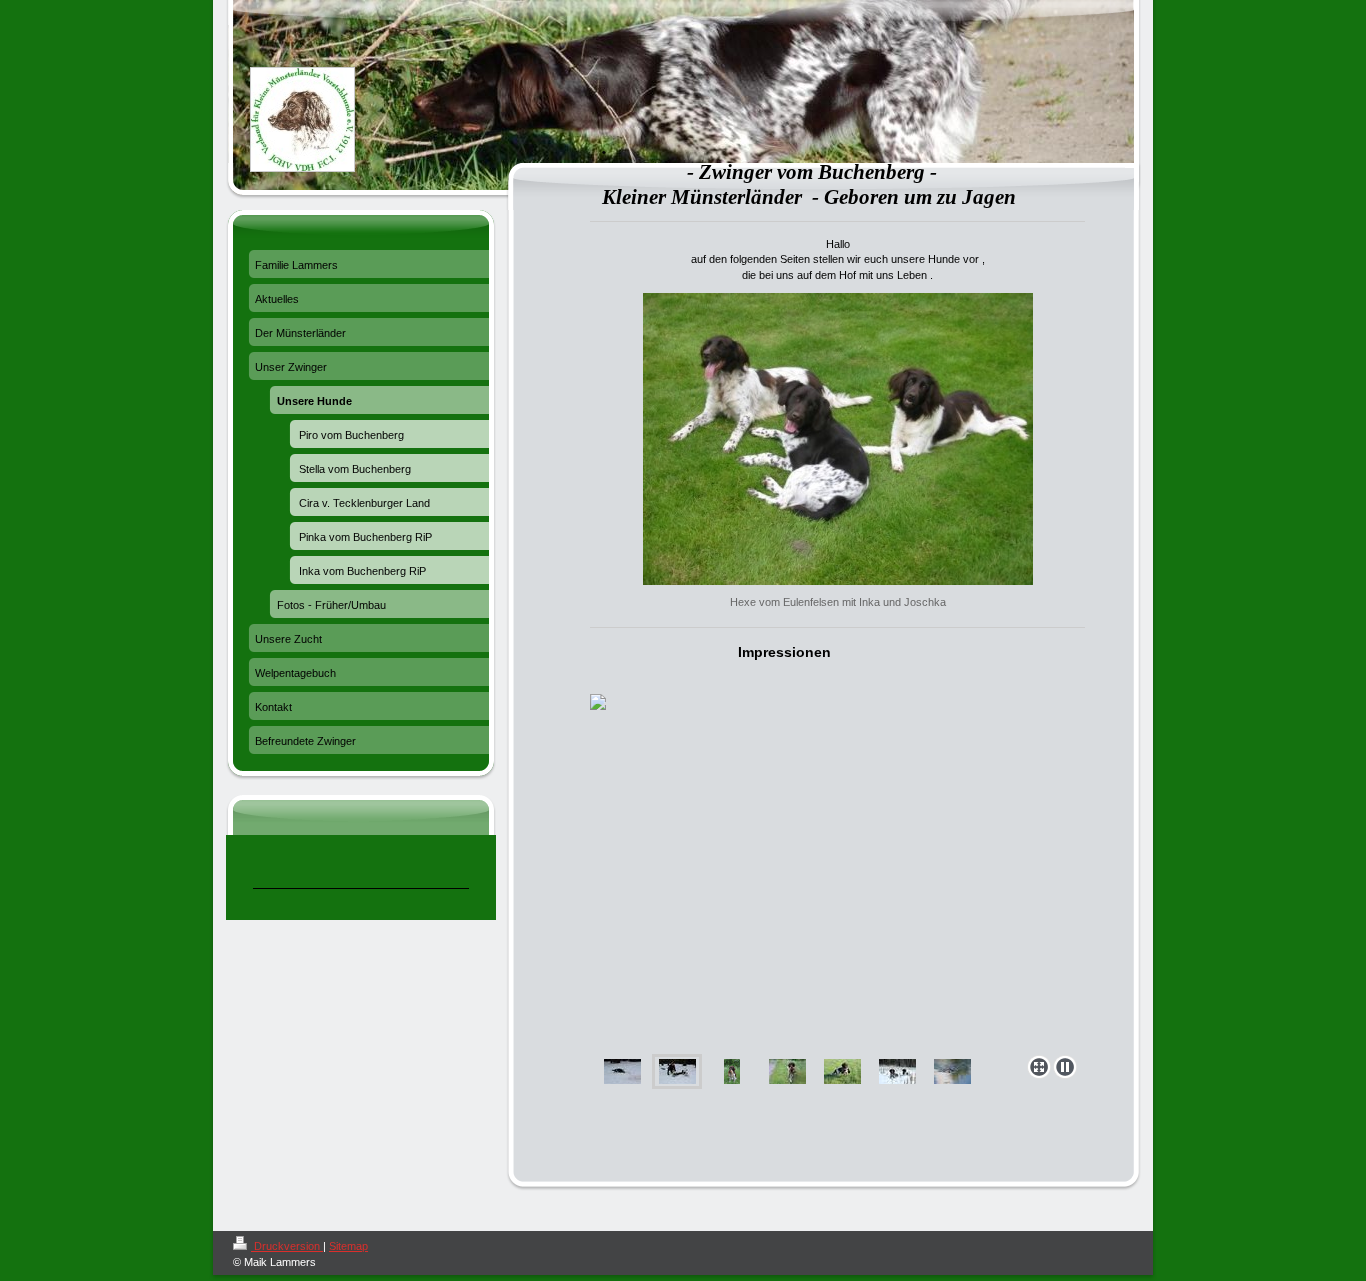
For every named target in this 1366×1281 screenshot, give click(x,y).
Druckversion (287, 1246)
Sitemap (348, 1246)
